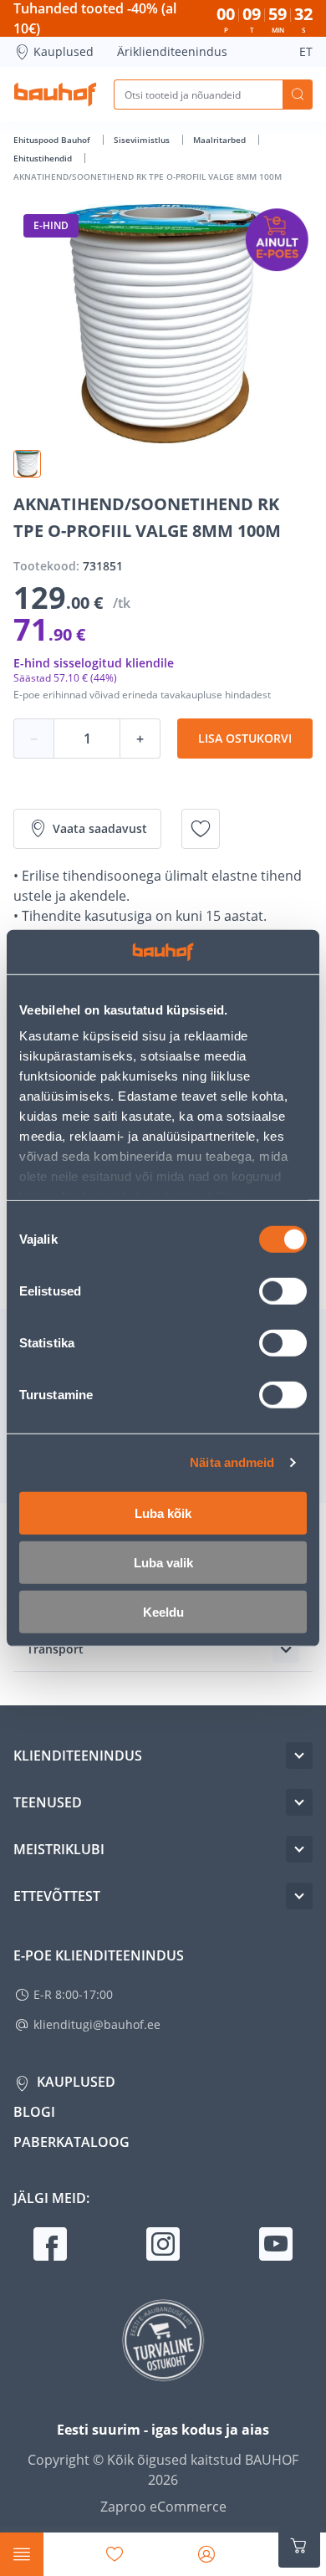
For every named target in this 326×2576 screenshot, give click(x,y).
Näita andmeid (232, 1462)
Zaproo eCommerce (163, 2507)
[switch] (283, 1291)
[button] (27, 464)
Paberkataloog (71, 2142)
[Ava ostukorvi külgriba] (299, 2546)
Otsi (298, 95)
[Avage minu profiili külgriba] (206, 2554)
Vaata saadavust (100, 828)
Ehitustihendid (44, 158)
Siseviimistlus (143, 140)
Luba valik (163, 1562)
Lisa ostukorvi (245, 738)
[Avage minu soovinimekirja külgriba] (115, 2554)
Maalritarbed (221, 140)
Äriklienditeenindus (172, 51)
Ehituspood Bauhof (53, 140)
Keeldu (163, 1611)
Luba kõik (163, 1513)
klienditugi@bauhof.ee (97, 2024)
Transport (55, 1649)
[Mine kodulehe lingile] (55, 95)
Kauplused (64, 51)
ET (306, 51)
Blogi (34, 2112)
